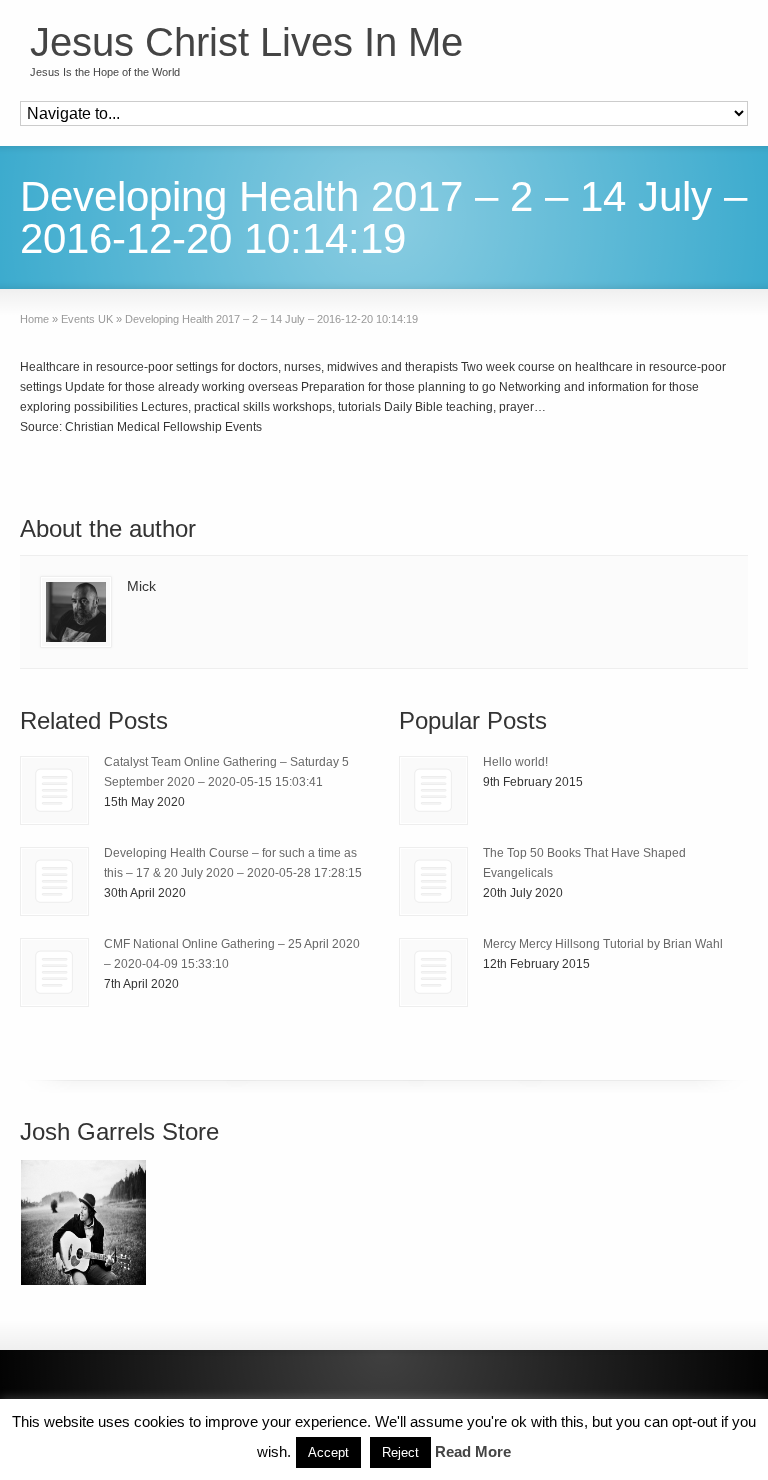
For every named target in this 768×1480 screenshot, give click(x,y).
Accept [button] (328, 1452)
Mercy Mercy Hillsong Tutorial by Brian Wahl (603, 944)
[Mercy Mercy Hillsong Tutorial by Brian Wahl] (433, 972)
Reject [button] (400, 1452)
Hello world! (515, 762)
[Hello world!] (433, 790)
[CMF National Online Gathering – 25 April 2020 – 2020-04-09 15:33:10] (54, 972)
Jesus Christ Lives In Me (246, 42)
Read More (473, 1451)
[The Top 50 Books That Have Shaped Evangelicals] (433, 881)
